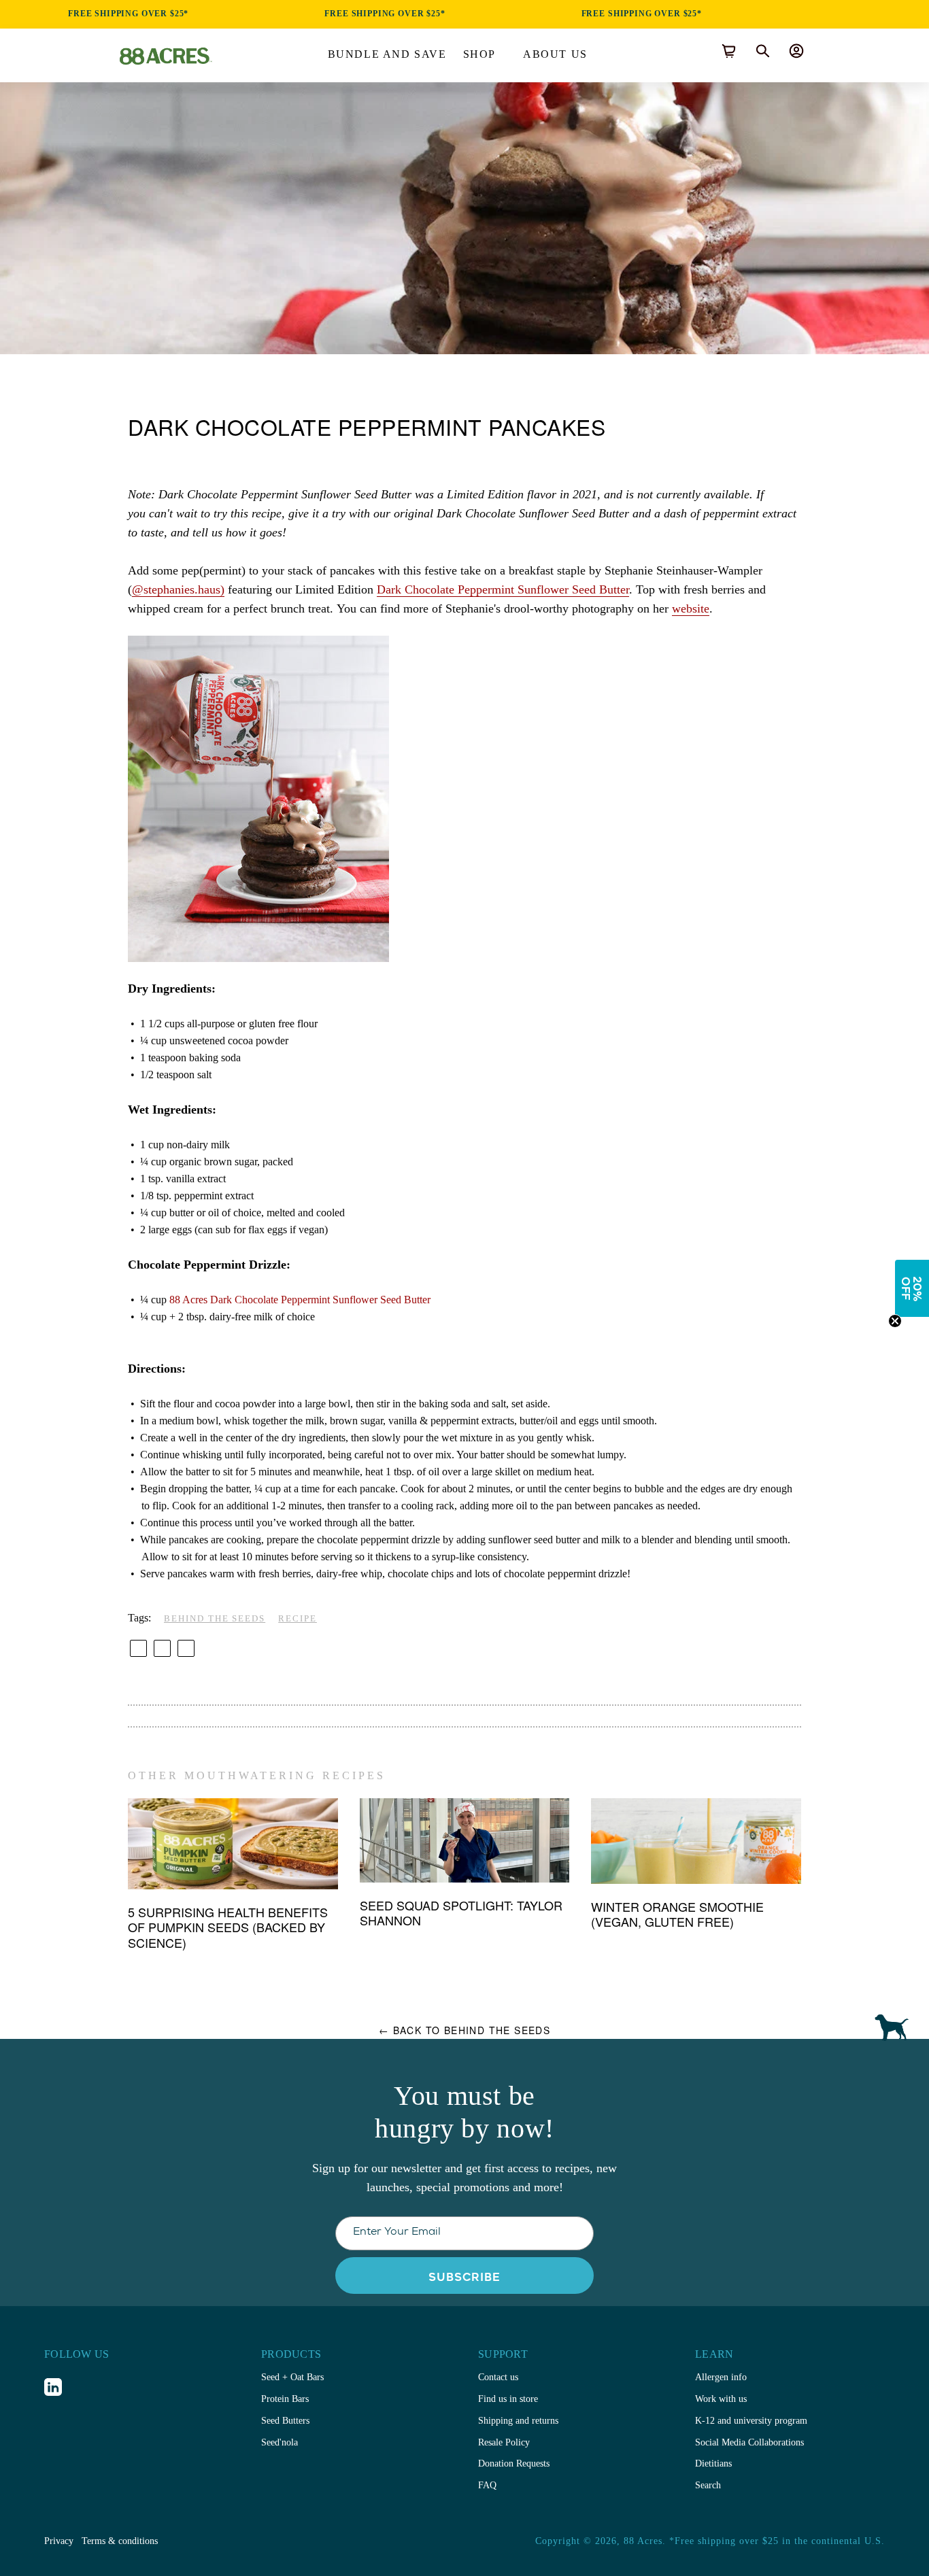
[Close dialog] (588, 1188)
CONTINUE (465, 1359)
